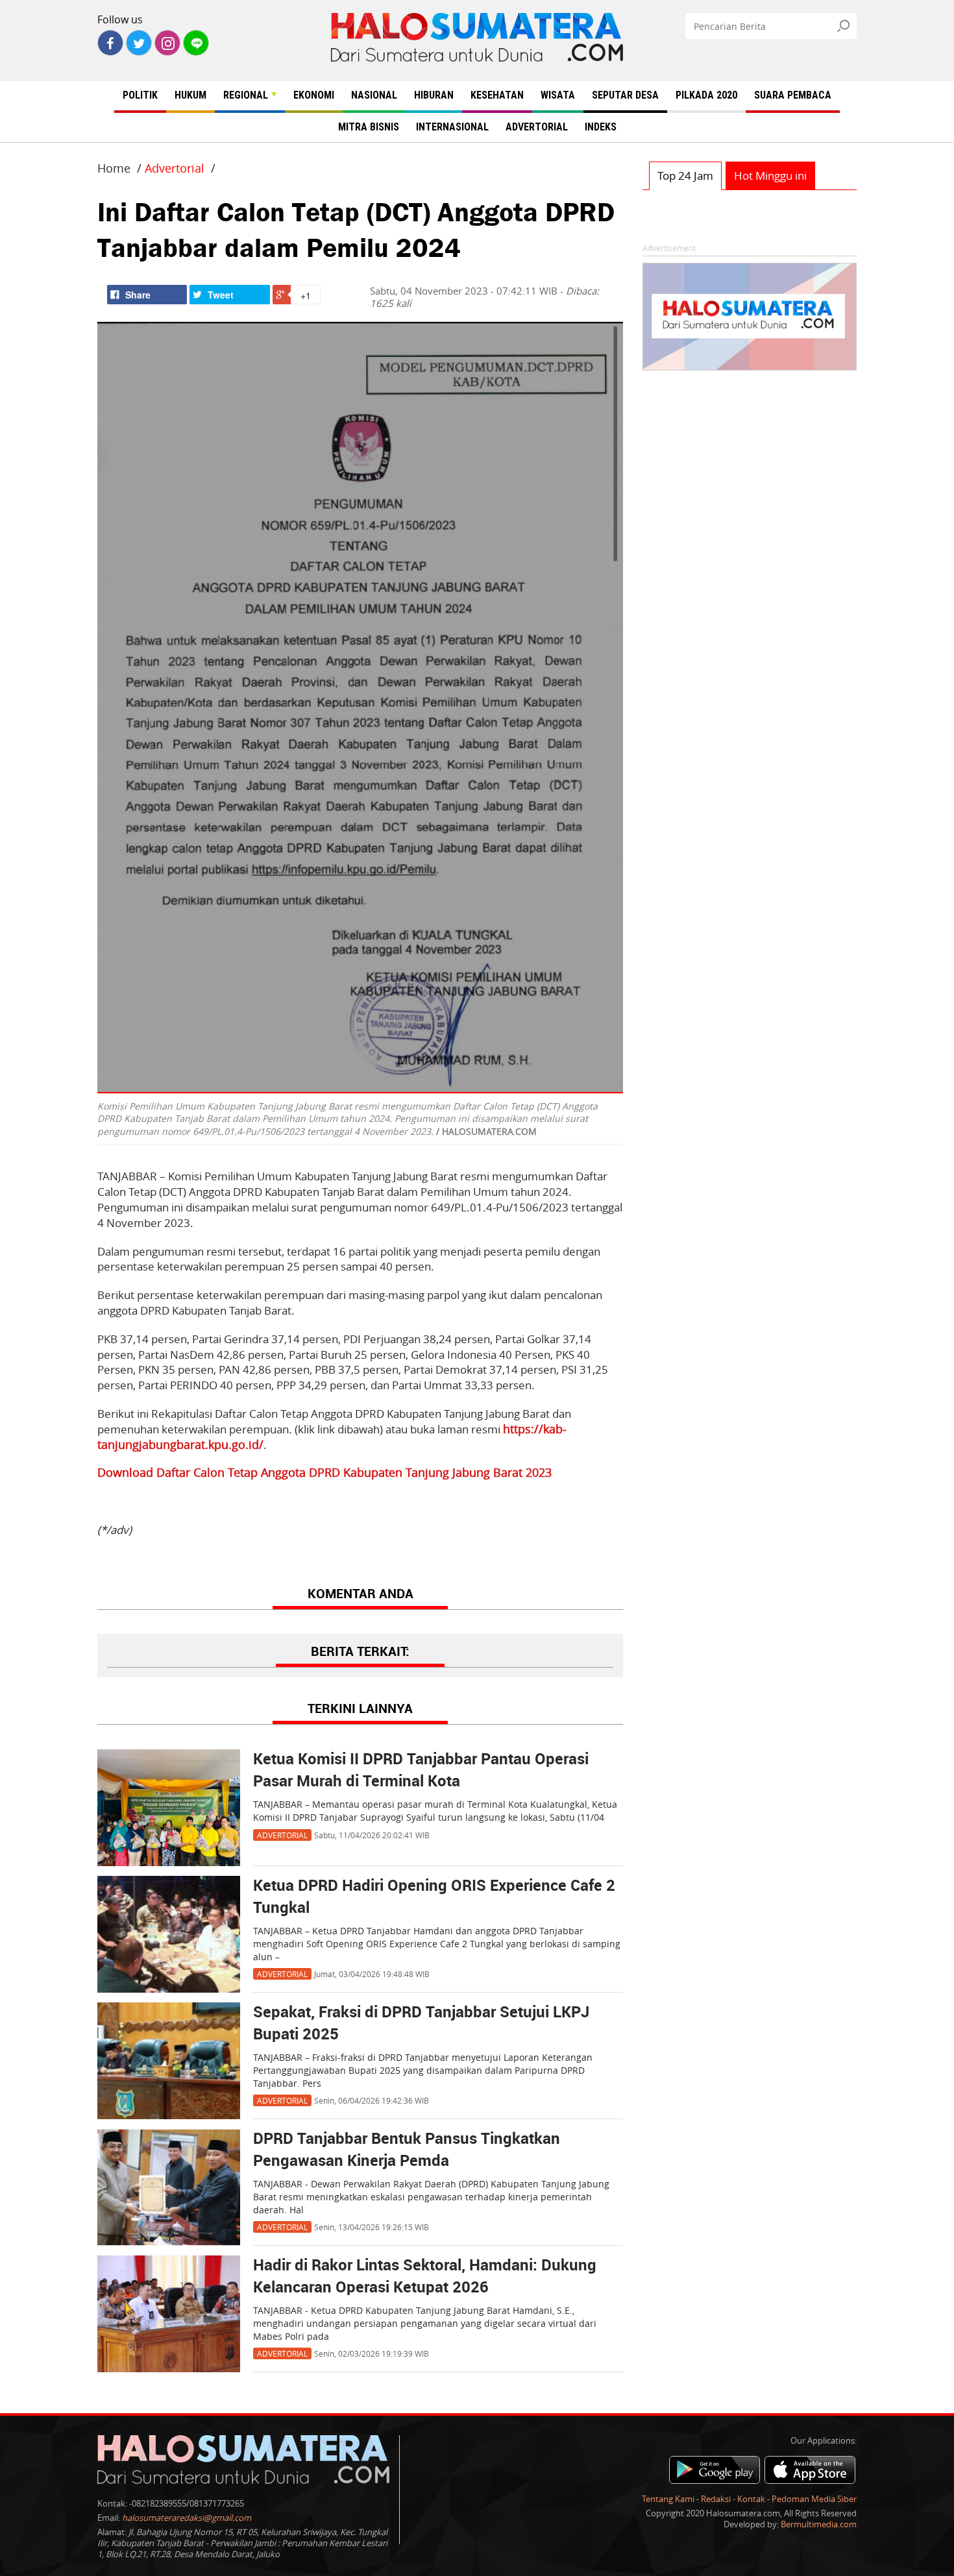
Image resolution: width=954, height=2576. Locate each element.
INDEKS (601, 127)
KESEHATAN (497, 95)
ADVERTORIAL (537, 127)
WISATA (558, 95)
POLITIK (140, 95)
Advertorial (175, 168)
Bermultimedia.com (819, 2524)
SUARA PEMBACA (793, 95)
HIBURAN (434, 95)
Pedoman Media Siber (814, 2499)
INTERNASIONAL (452, 127)
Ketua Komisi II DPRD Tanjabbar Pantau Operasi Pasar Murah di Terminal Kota (421, 1771)
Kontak (751, 2499)
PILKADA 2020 (706, 95)
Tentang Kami (668, 2499)
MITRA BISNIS (369, 127)
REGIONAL (246, 95)
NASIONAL (374, 95)
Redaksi (716, 2499)
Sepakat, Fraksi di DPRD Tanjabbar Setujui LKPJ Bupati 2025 (421, 2024)
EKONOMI (314, 95)
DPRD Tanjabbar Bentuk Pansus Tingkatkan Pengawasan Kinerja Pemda (407, 2150)
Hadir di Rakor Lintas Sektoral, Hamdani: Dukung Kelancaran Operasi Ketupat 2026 (425, 2277)
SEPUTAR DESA (625, 95)
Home (114, 168)
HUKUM (190, 95)
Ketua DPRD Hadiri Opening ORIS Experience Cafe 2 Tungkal (434, 1897)
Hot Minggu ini (770, 176)
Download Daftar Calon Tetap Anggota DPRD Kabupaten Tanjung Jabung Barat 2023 (324, 1472)
